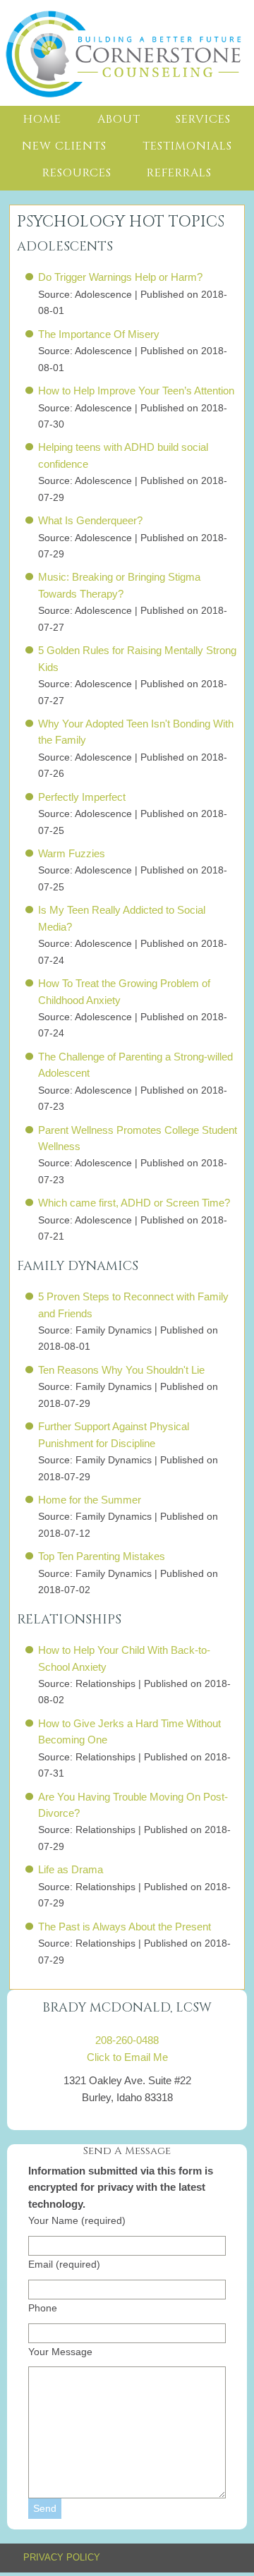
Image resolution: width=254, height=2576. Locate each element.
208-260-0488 (127, 2040)
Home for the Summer (90, 1500)
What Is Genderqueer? (90, 520)
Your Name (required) (77, 2220)
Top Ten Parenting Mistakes (102, 1556)
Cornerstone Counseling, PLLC (125, 56)
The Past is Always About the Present (125, 1927)
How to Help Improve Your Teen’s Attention (136, 391)
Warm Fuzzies (72, 853)
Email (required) (64, 2264)
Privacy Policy (62, 2557)
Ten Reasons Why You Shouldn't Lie (121, 1370)
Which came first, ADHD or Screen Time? (134, 1203)
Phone (43, 2308)
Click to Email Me (127, 2057)
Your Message (60, 2352)
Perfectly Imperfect (82, 797)
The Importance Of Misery (99, 334)
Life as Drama (71, 1869)
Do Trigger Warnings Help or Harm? (120, 277)
